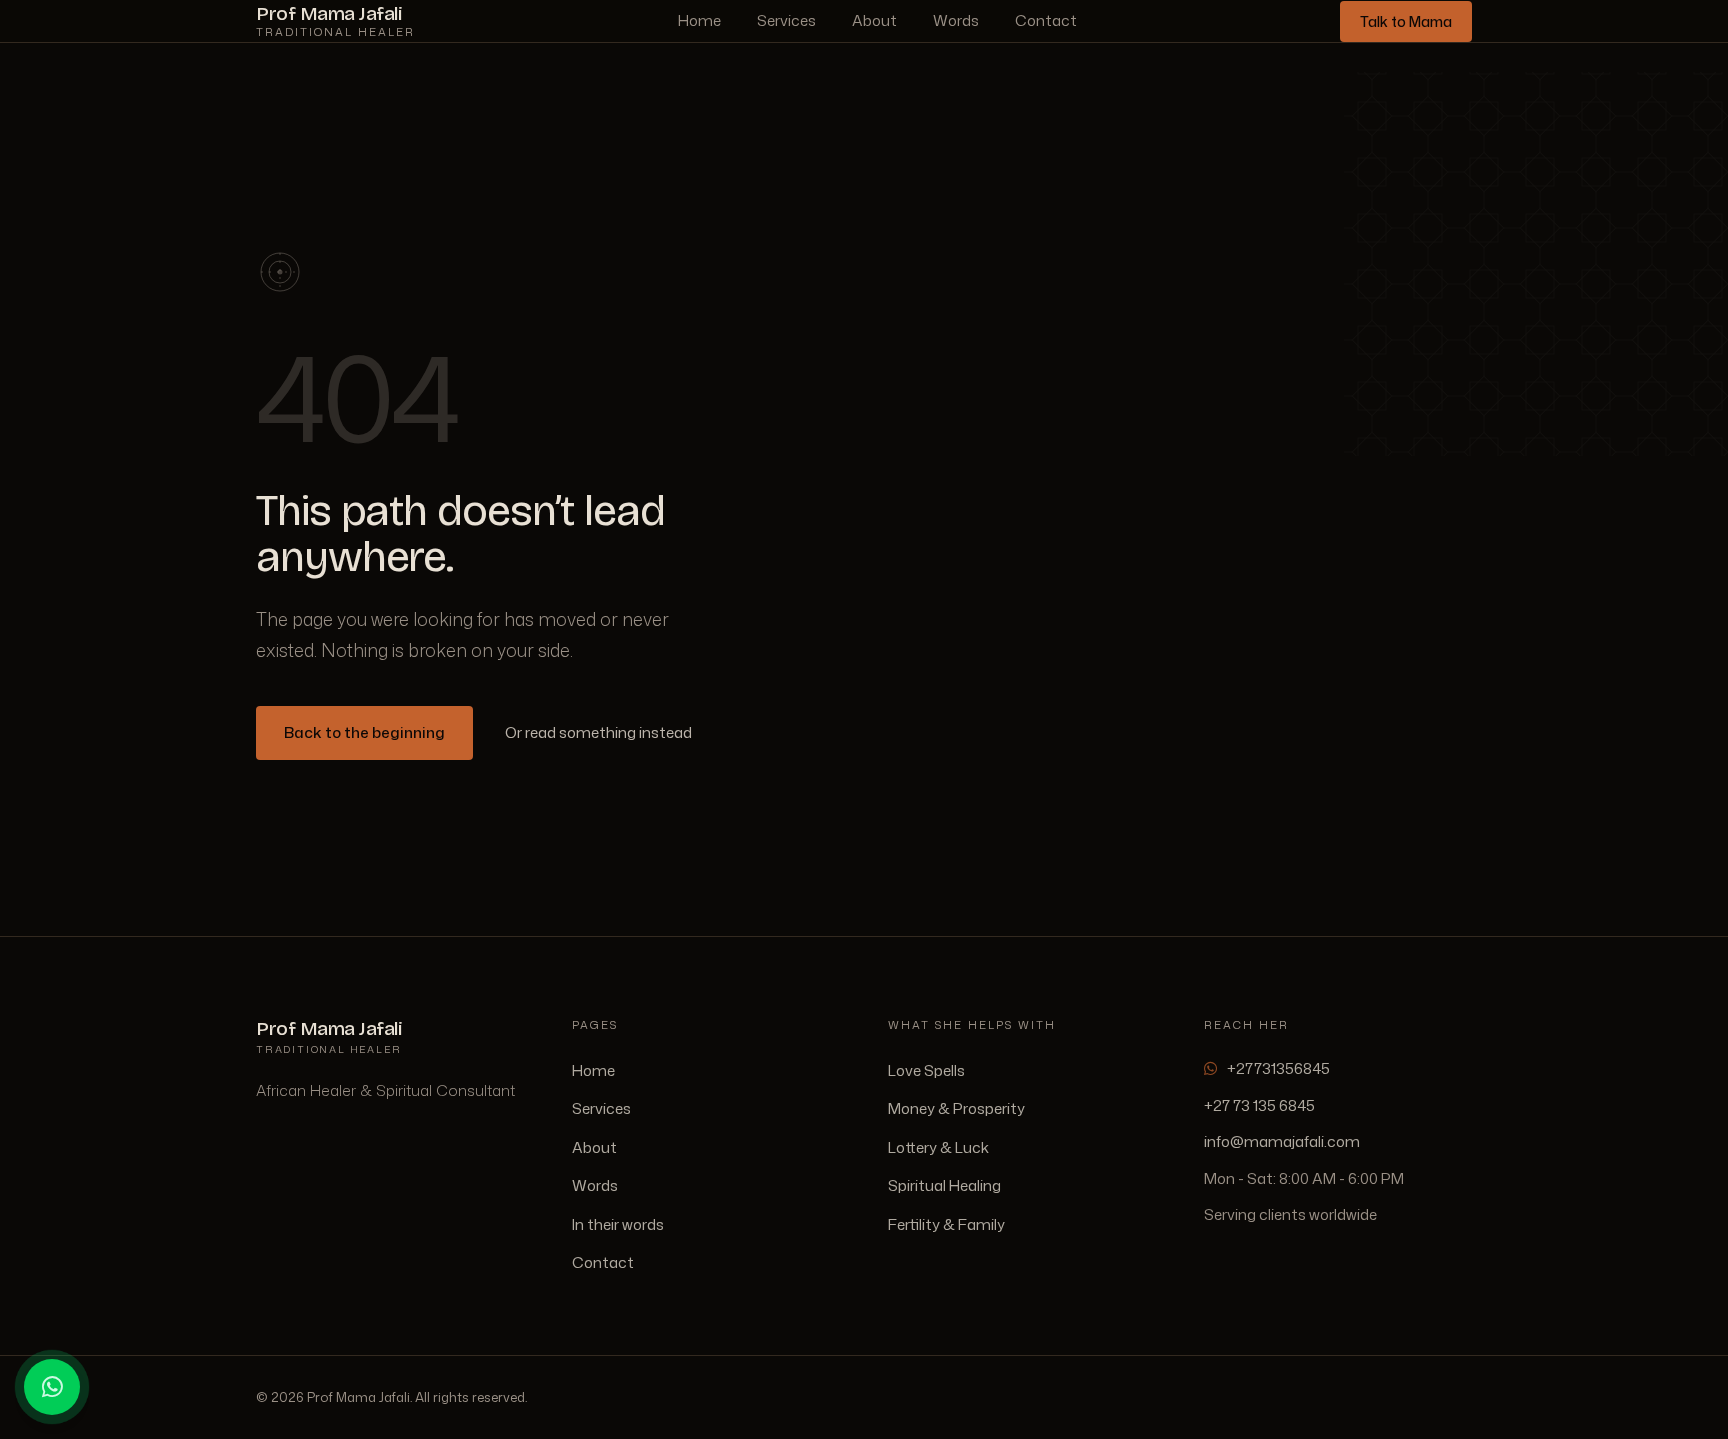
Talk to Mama (1406, 21)
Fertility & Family (946, 1224)
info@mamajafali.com (1282, 1141)
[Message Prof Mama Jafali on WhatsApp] (52, 1387)
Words (956, 20)
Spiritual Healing (944, 1185)
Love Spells (926, 1070)
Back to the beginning (364, 732)
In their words (618, 1224)
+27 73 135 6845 (1259, 1105)
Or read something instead (598, 732)
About (874, 20)
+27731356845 (1278, 1068)
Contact (1046, 20)
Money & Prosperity (956, 1108)
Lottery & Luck (938, 1147)
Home (699, 20)
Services (786, 20)
